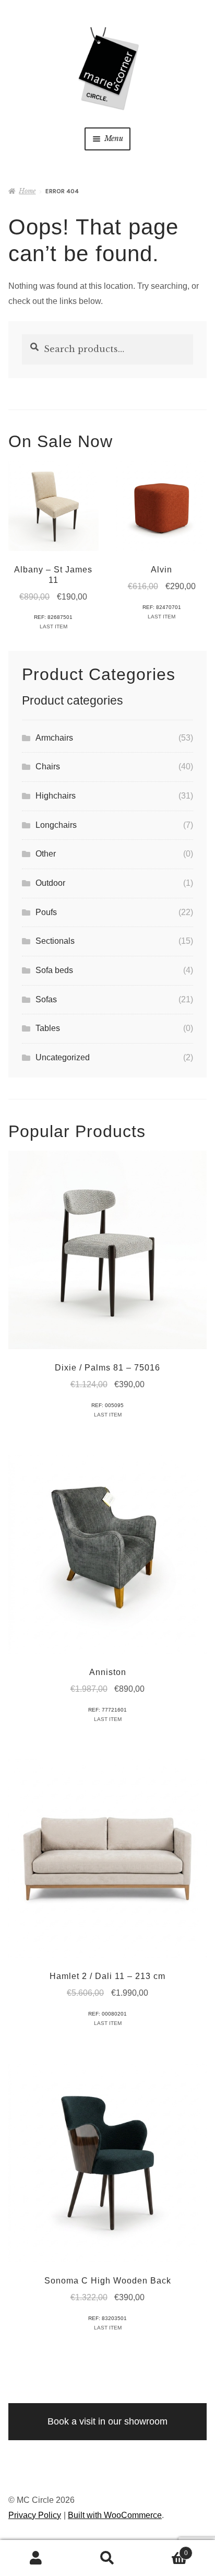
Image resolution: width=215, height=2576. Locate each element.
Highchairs (56, 796)
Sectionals (55, 941)
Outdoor (50, 883)
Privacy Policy (35, 2515)
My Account (36, 2558)
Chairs (48, 766)
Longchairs (56, 825)
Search (107, 2558)
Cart (166, 2550)
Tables (48, 1028)
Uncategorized (63, 1057)
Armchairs (54, 738)
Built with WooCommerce (115, 2515)
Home (27, 191)
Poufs (46, 912)
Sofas (46, 999)
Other (46, 854)
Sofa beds (54, 970)
